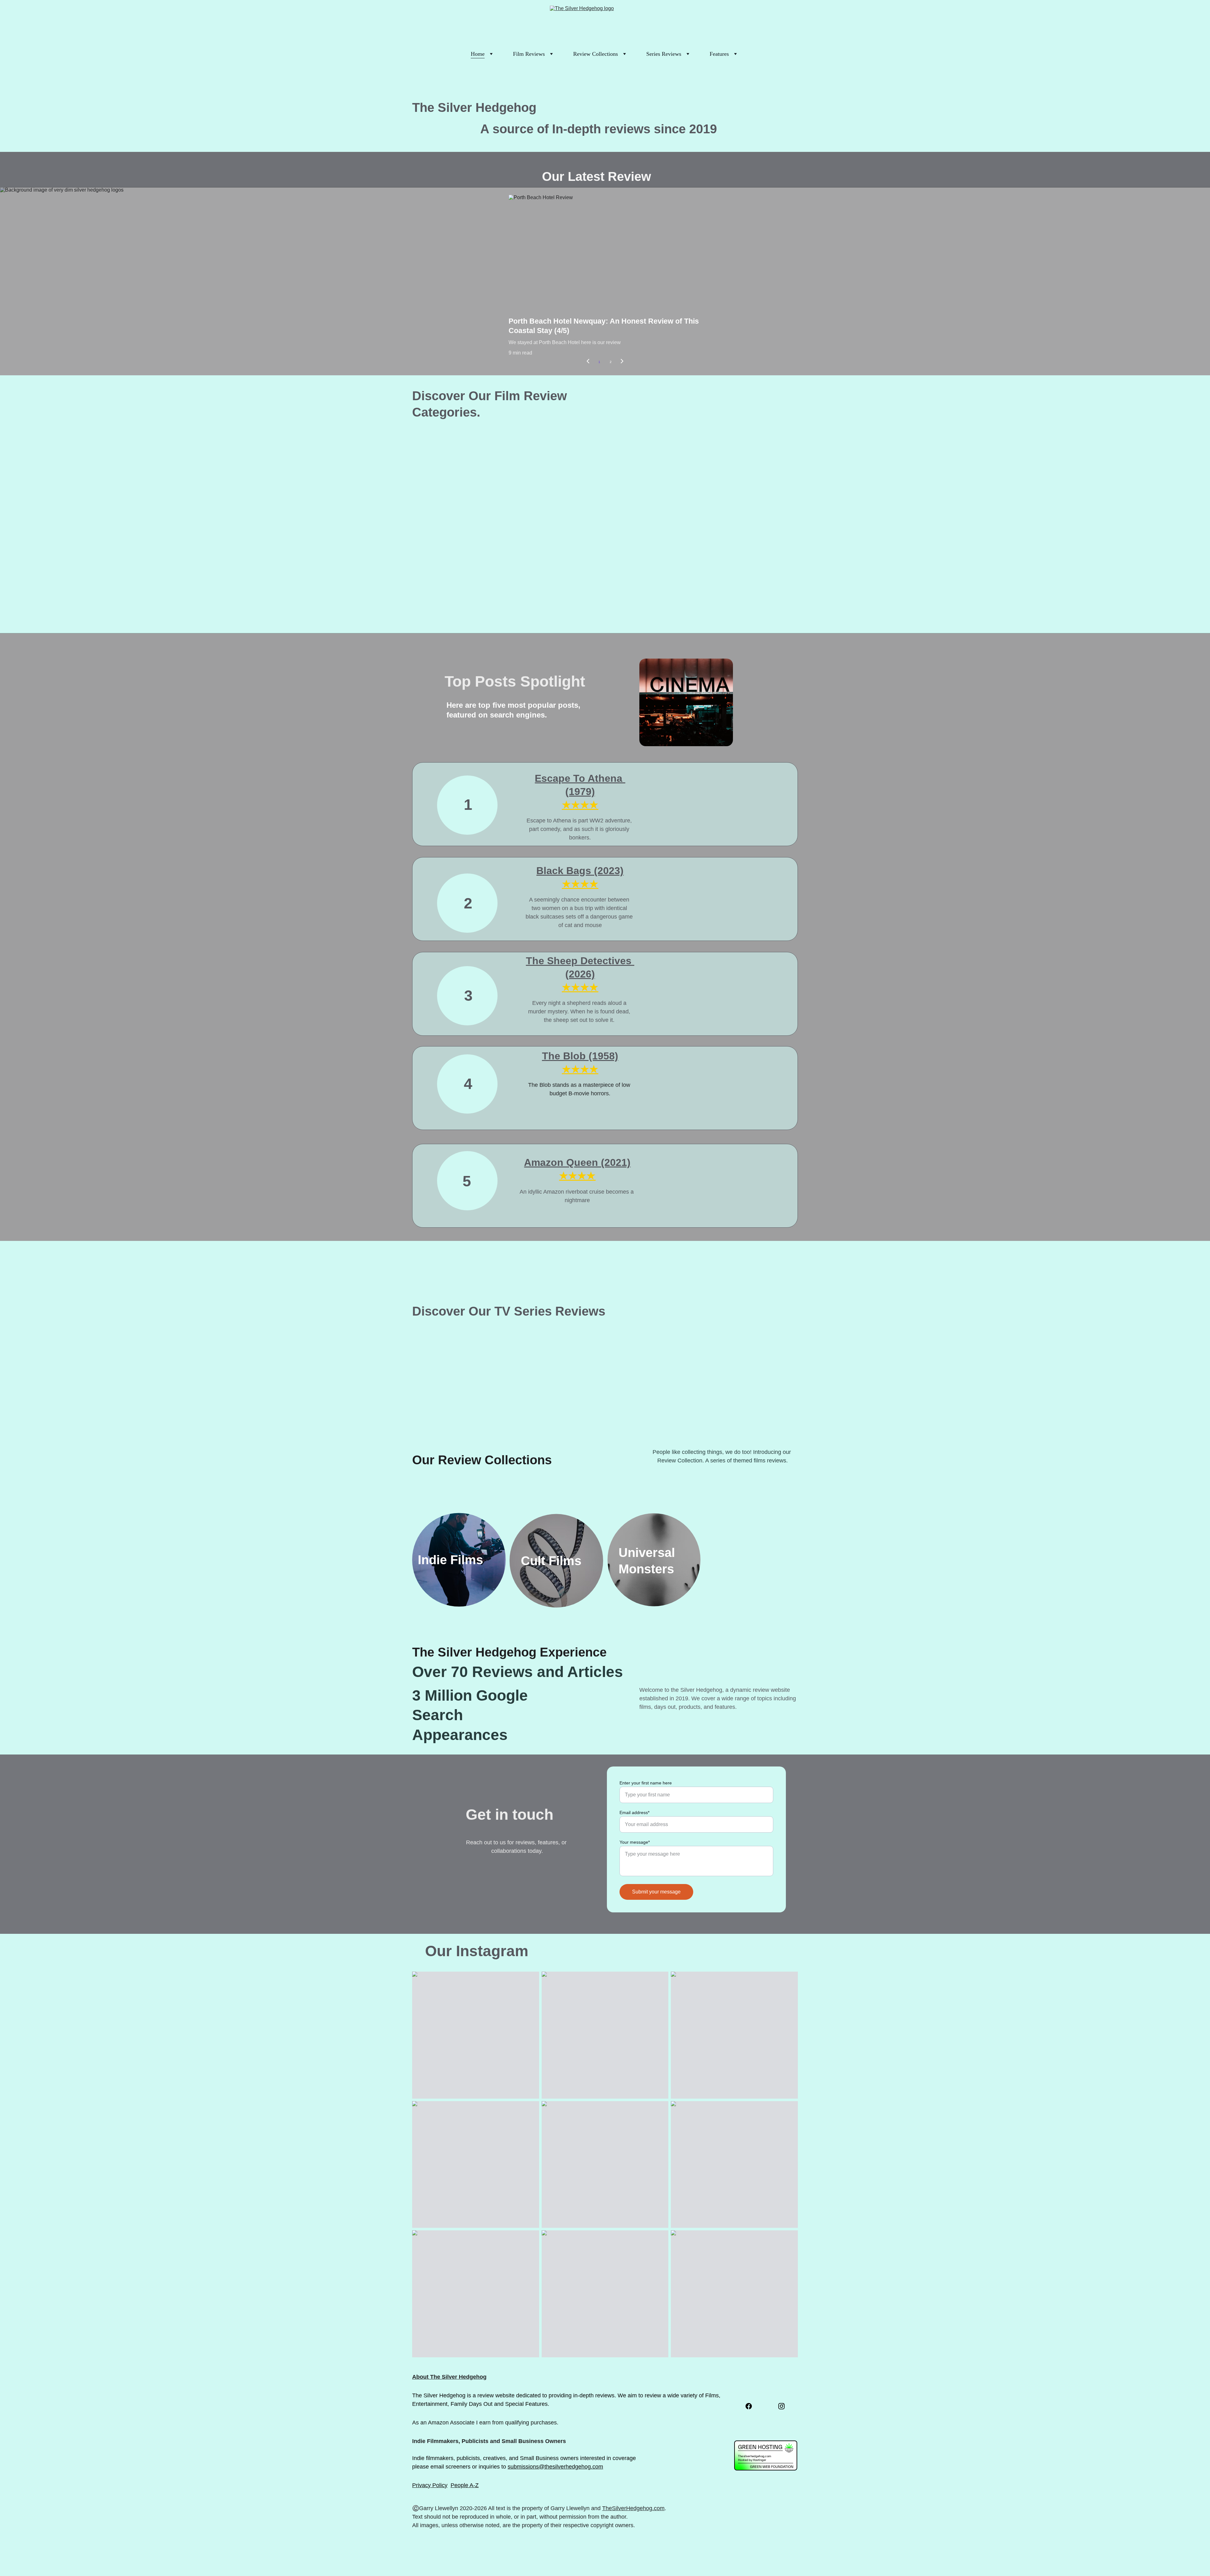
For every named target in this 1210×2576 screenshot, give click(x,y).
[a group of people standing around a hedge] (751, 599)
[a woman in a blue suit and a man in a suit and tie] (654, 498)
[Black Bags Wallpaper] (692, 912)
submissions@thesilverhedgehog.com (555, 2467)
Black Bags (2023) (580, 871)
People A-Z (465, 2485)
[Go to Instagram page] (781, 2406)
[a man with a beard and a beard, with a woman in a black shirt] (459, 1398)
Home (478, 54)
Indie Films (452, 1560)
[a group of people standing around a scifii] (556, 599)
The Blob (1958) (580, 1056)
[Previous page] (588, 362)
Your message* (635, 1842)
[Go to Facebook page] (749, 2406)
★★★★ (580, 1069)
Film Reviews (529, 54)
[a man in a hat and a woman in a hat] (751, 498)
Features (719, 54)
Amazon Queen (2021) (577, 1162)
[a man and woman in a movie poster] (556, 1398)
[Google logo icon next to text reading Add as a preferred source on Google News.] (758, 2427)
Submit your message (656, 1892)
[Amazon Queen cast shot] (692, 1195)
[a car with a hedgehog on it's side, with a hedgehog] (459, 498)
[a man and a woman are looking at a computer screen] (459, 599)
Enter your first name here (646, 1783)
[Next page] (622, 362)
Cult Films (553, 1561)
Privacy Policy (430, 2485)
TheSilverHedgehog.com (633, 2508)
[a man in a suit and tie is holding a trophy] (654, 1398)
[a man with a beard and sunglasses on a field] (556, 498)
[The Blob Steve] (692, 1097)
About (420, 2377)
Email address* (634, 1812)
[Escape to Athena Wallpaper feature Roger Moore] (692, 817)
